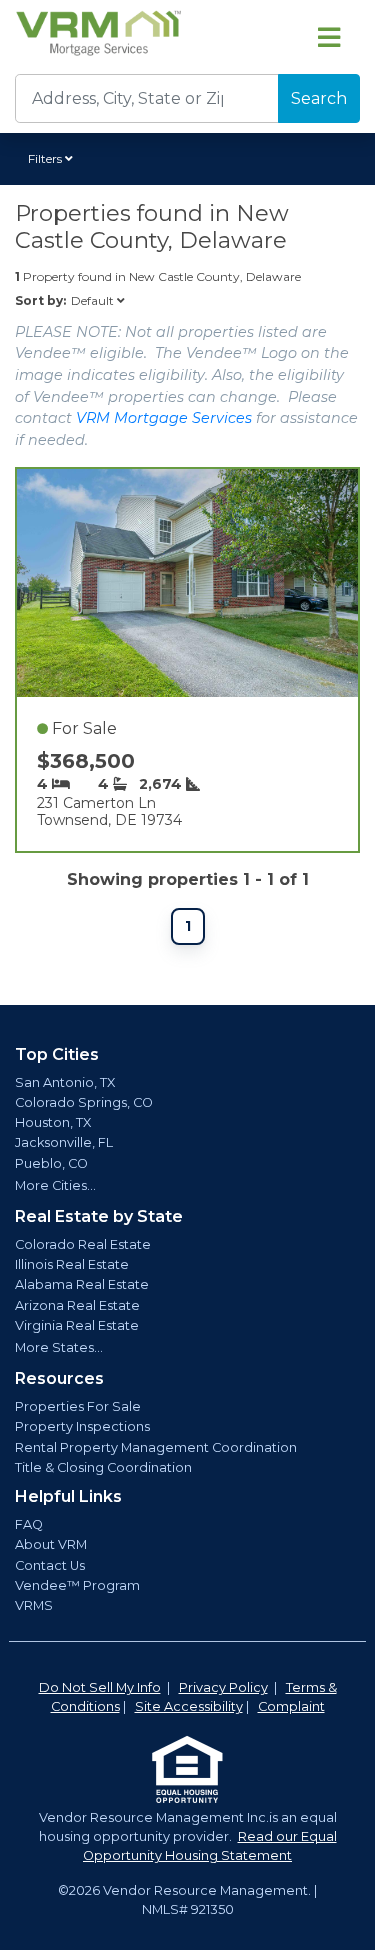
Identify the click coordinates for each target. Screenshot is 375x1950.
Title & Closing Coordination (103, 1467)
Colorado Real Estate (83, 1244)
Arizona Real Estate (77, 1305)
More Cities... (55, 1185)
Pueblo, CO (51, 1163)
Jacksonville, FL (64, 1142)
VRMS (34, 1605)
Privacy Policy (223, 1687)
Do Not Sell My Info (100, 1687)
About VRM (51, 1544)
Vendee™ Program (77, 1585)
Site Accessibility (189, 1706)
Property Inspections (82, 1426)
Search (319, 98)
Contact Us (50, 1565)
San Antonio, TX (65, 1082)
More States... (59, 1347)
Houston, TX (53, 1122)
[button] (53, 159)
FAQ (29, 1524)
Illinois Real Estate (72, 1264)
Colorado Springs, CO (84, 1102)
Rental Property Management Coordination (156, 1447)
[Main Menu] (329, 37)
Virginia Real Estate (77, 1325)
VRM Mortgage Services (164, 418)
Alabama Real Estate (82, 1284)
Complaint (291, 1706)
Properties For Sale (78, 1406)
